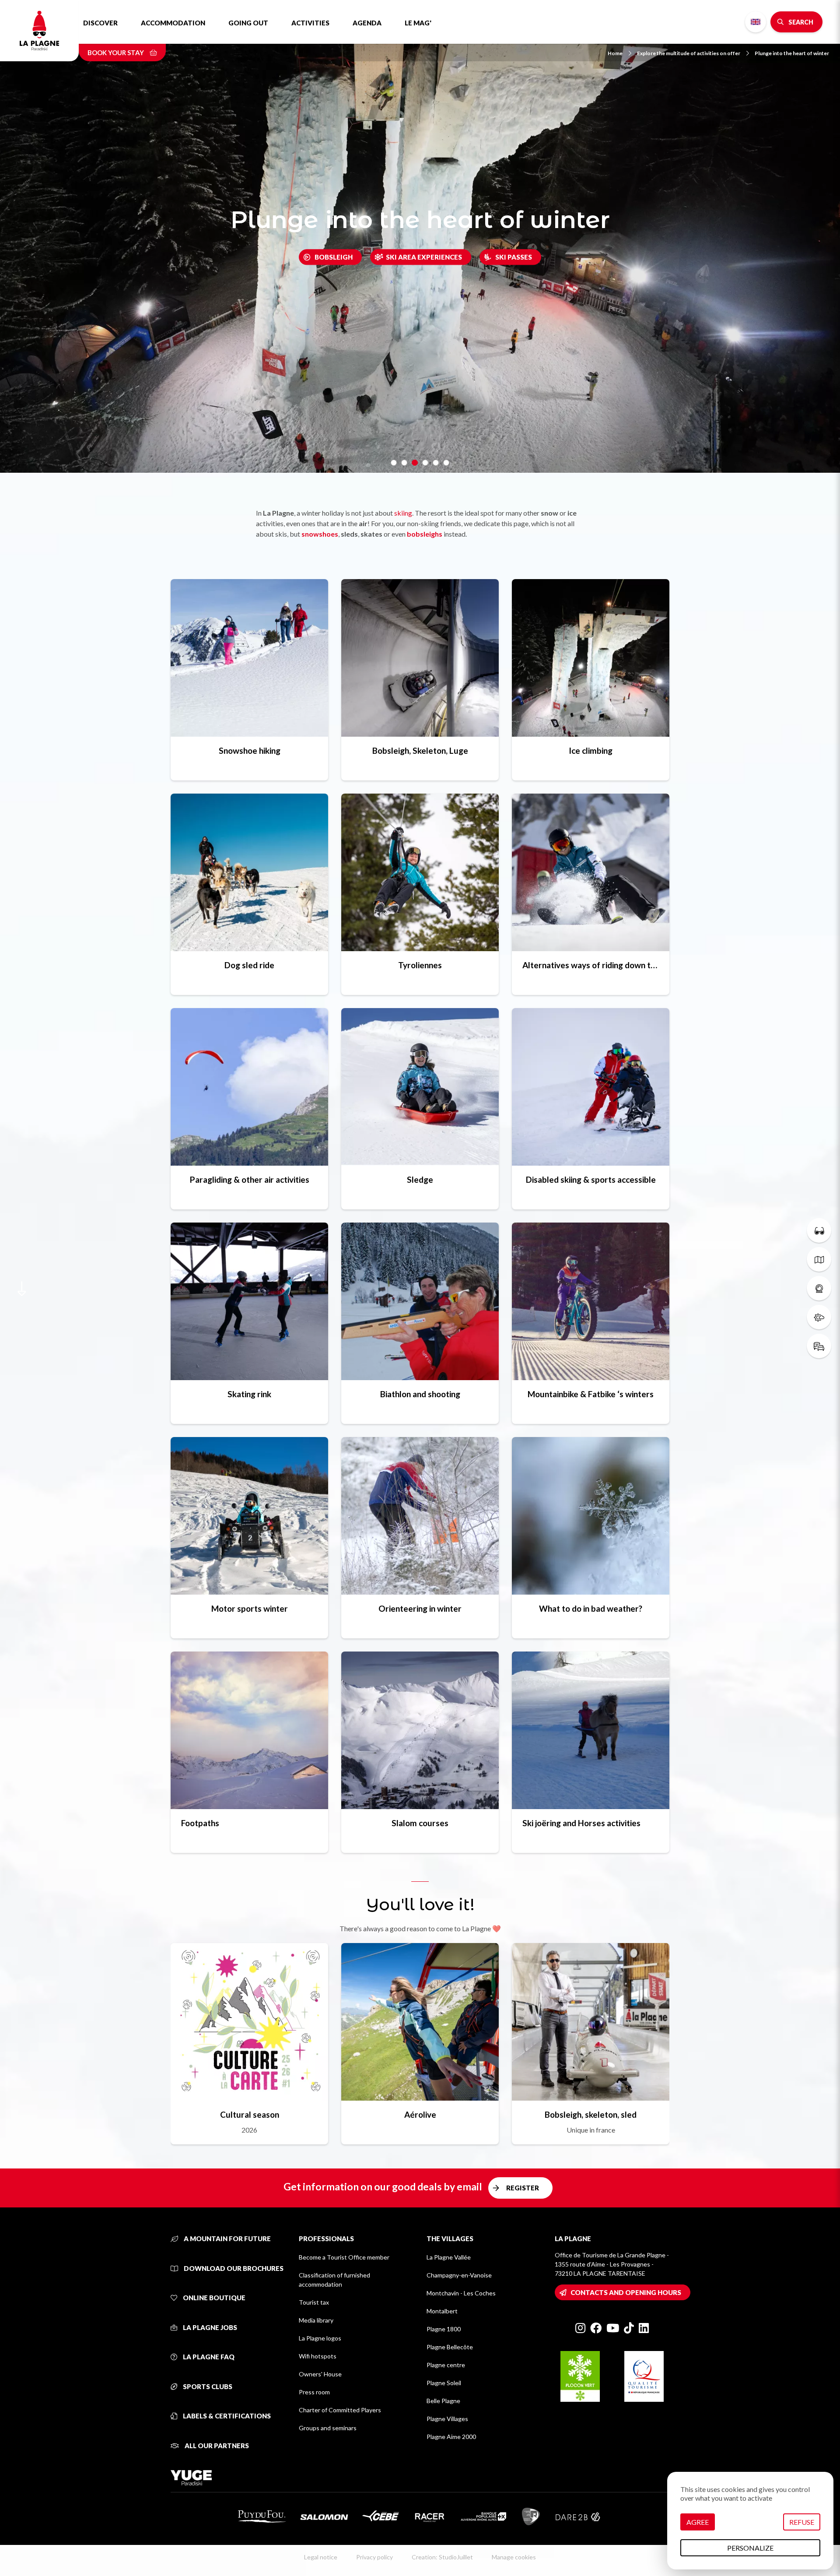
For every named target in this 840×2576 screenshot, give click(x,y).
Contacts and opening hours (626, 2292)
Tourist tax (314, 2302)
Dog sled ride (249, 965)
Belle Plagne (443, 2401)
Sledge (420, 1179)
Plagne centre (446, 2365)
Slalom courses (420, 1823)
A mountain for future (227, 2239)
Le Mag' (418, 23)
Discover (100, 23)
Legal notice (321, 2557)
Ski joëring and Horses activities (581, 1823)
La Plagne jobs (209, 2327)
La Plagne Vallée (449, 2257)
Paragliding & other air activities (250, 1179)
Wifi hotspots (318, 2356)
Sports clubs (207, 2386)
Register (523, 2188)
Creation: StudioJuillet (442, 2557)
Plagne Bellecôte (450, 2347)
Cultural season (250, 2114)
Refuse (802, 2522)
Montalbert (442, 2311)
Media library (316, 2320)
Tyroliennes (420, 965)
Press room (314, 2392)
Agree (698, 2522)
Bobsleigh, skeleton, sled (591, 2114)
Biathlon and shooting (420, 1394)
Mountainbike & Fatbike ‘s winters (591, 1394)
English (756, 22)
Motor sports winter (250, 1608)
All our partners (216, 2446)
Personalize (750, 2548)
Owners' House (320, 2374)
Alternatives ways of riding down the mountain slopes (591, 965)
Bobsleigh (334, 257)
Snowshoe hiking (250, 750)
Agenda (367, 23)
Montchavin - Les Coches (461, 2293)
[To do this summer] (819, 1230)
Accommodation (173, 23)
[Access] (819, 1346)
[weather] (819, 1317)
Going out (248, 23)
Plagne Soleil (444, 2383)
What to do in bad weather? (591, 1608)
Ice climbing (591, 750)
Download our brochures (233, 2268)
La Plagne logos (320, 2338)
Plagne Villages (447, 2419)
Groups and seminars (328, 2428)
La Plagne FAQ (208, 2357)
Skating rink (249, 1394)
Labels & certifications (226, 2416)
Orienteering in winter (420, 1608)
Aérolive (420, 2114)
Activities (310, 23)
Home (615, 53)
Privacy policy (374, 2557)
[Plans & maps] (819, 1259)
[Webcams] (819, 1288)
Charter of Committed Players (340, 2410)
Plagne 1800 (444, 2329)
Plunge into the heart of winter (792, 53)
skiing (403, 513)
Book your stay (116, 53)
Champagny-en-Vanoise (459, 2275)
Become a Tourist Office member (344, 2257)
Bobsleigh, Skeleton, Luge (420, 750)
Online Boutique (213, 2298)
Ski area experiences (424, 257)
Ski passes (514, 257)
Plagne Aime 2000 (451, 2437)
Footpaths (200, 1823)
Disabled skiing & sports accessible (591, 1179)
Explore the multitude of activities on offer (689, 53)
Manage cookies (514, 2557)
